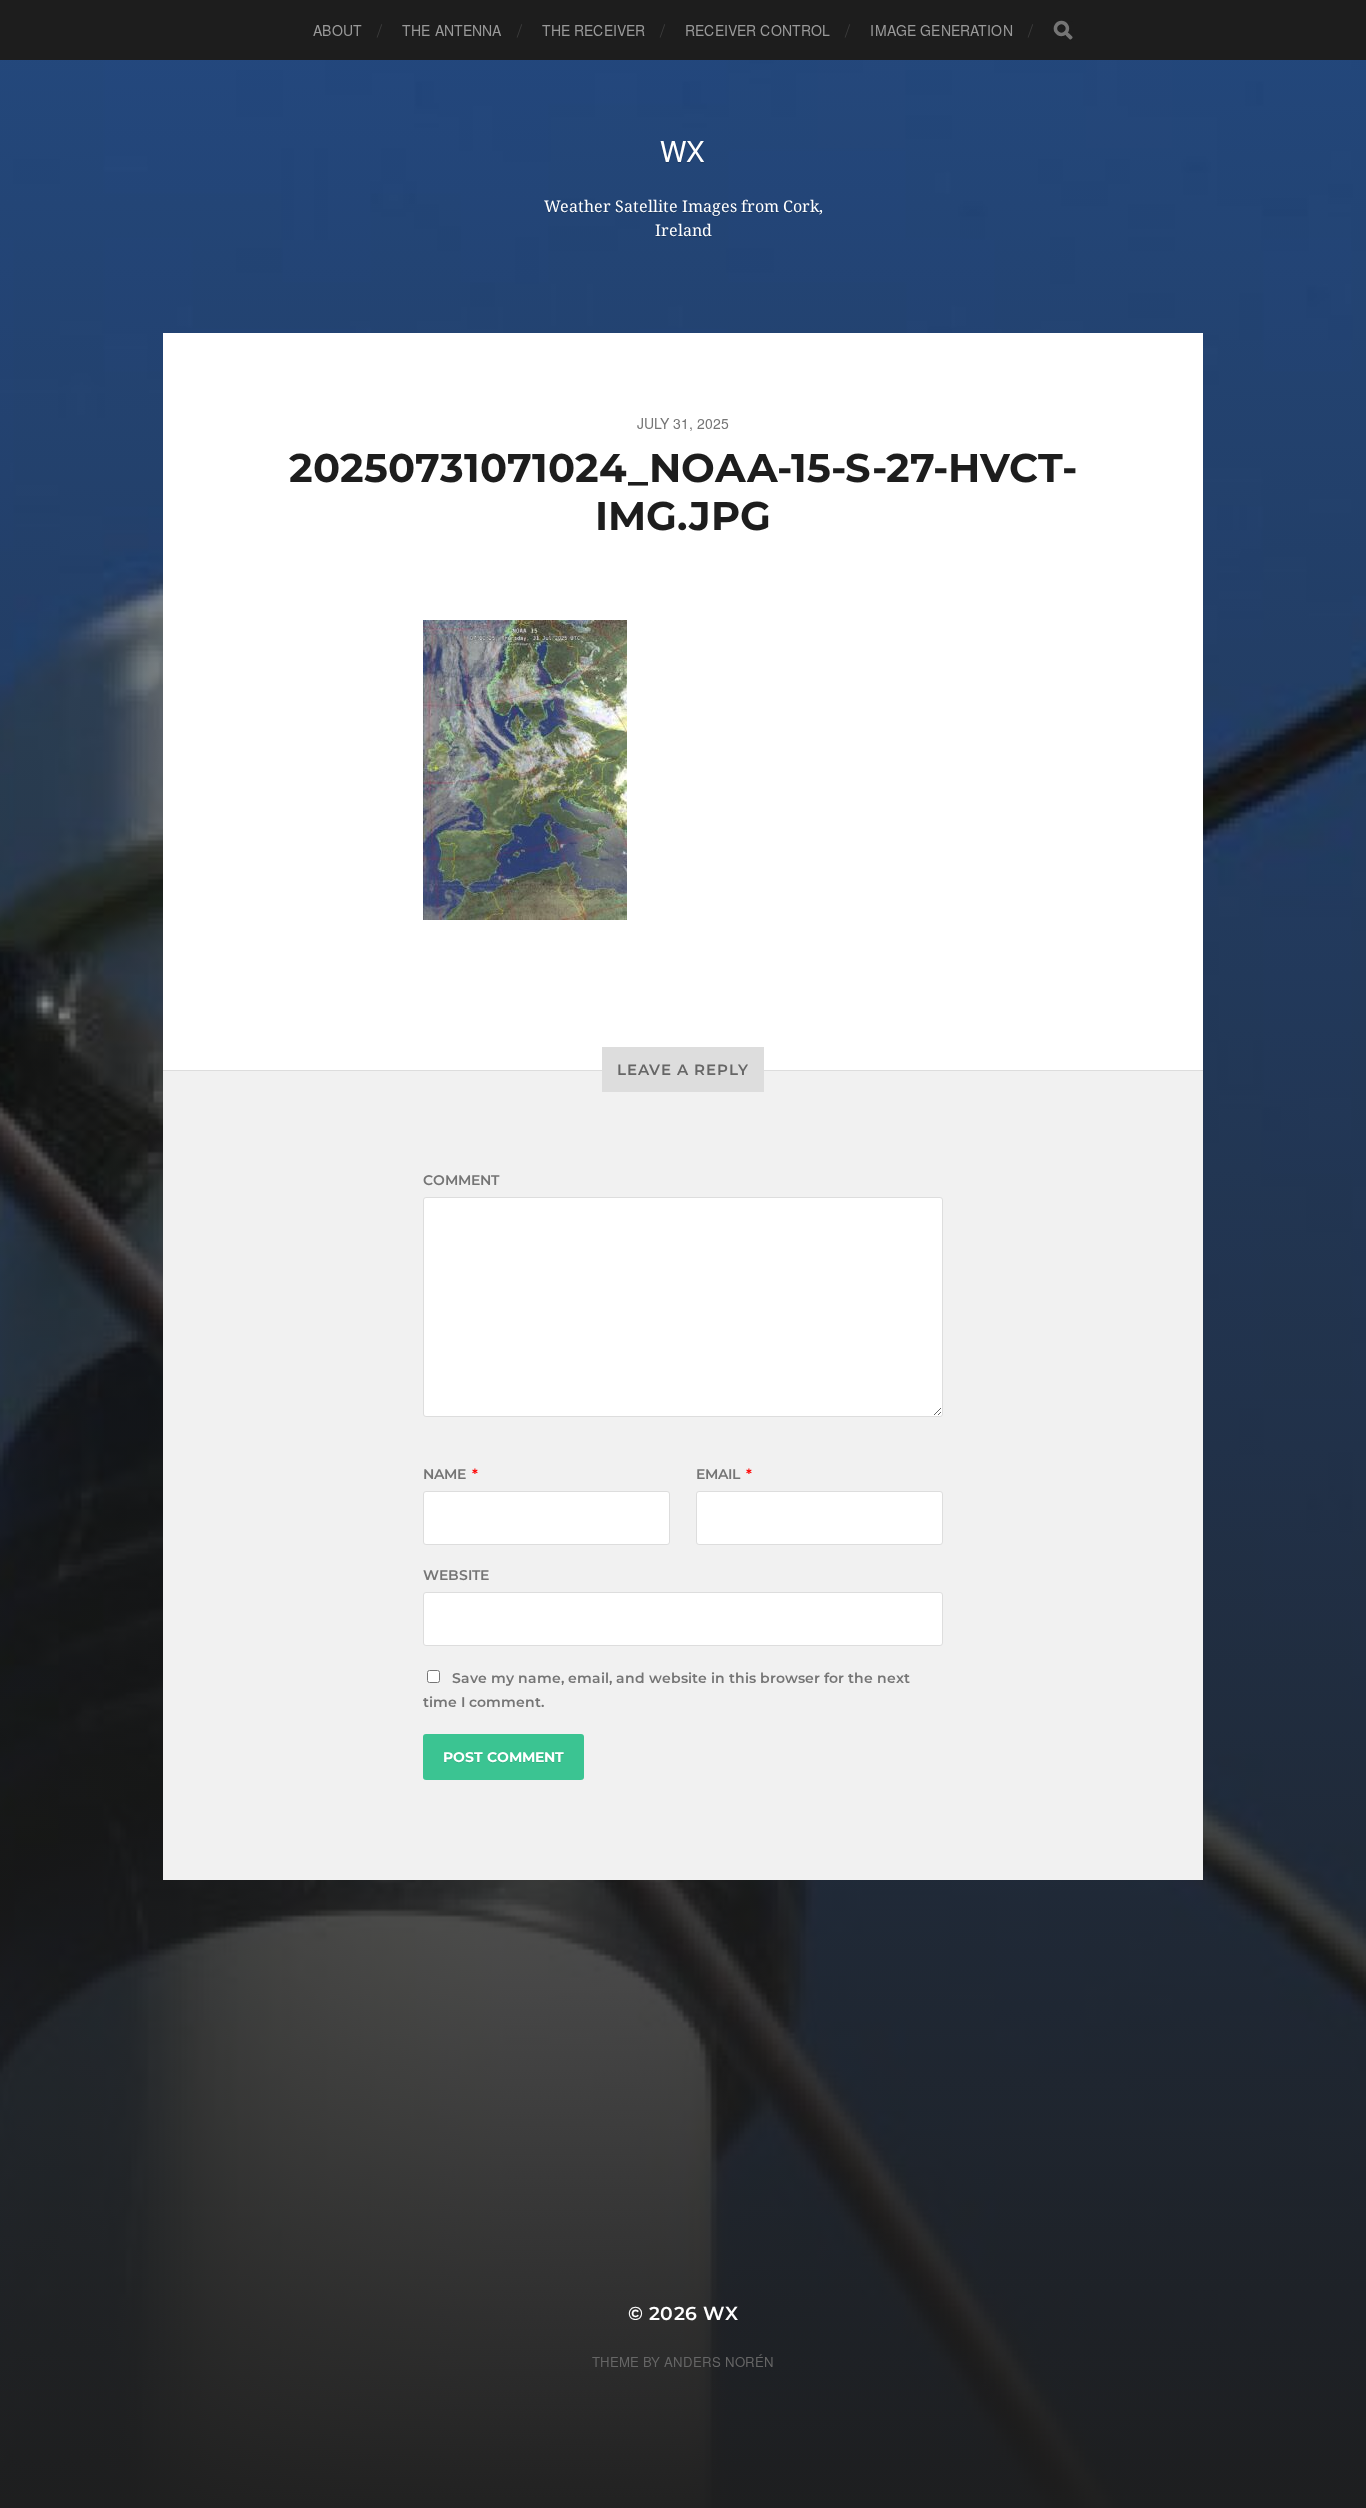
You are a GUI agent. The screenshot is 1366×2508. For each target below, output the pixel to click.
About (337, 30)
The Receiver (594, 30)
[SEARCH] (1063, 30)
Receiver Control (757, 30)
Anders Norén (719, 2361)
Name (450, 1474)
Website (456, 1575)
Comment (461, 1180)
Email (724, 1474)
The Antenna (452, 30)
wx (683, 150)
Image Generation (941, 30)
